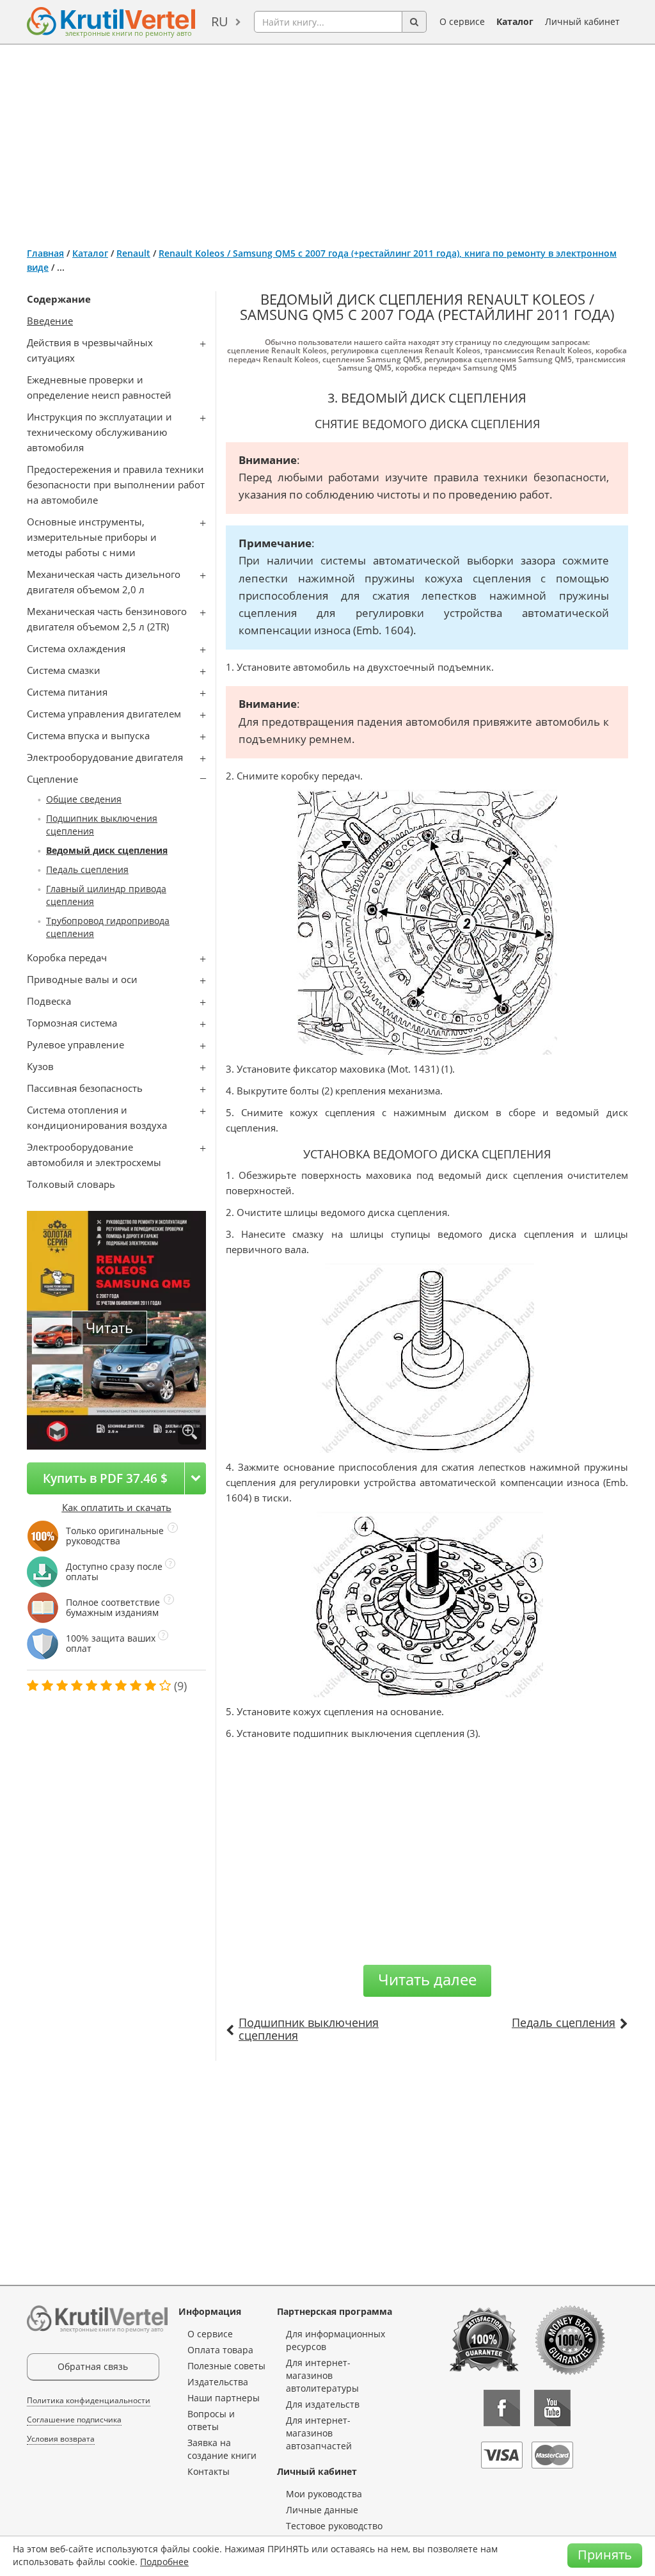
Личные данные (322, 2510)
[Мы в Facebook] (502, 2408)
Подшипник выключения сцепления (309, 2029)
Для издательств (323, 2404)
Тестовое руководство (334, 2526)
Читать (109, 1328)
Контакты (209, 2471)
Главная (45, 253)
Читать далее (427, 1979)
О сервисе (462, 21)
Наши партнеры (224, 2398)
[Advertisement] (327, 141)
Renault (133, 253)
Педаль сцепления (87, 869)
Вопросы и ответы (211, 2420)
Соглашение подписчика (74, 2420)
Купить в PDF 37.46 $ (105, 1478)
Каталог (515, 21)
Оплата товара (220, 2350)
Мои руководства (324, 2494)
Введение (50, 321)
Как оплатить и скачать (117, 1507)
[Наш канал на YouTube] (552, 2408)
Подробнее (164, 2562)
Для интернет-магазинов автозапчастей (319, 2433)
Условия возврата (61, 2439)
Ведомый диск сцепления (107, 850)
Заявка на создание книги (222, 2449)
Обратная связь (93, 2366)
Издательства (218, 2382)
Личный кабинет (582, 21)
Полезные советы (226, 2366)
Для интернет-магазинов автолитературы (322, 2375)
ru (220, 21)
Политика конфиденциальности (89, 2400)
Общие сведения (84, 799)
